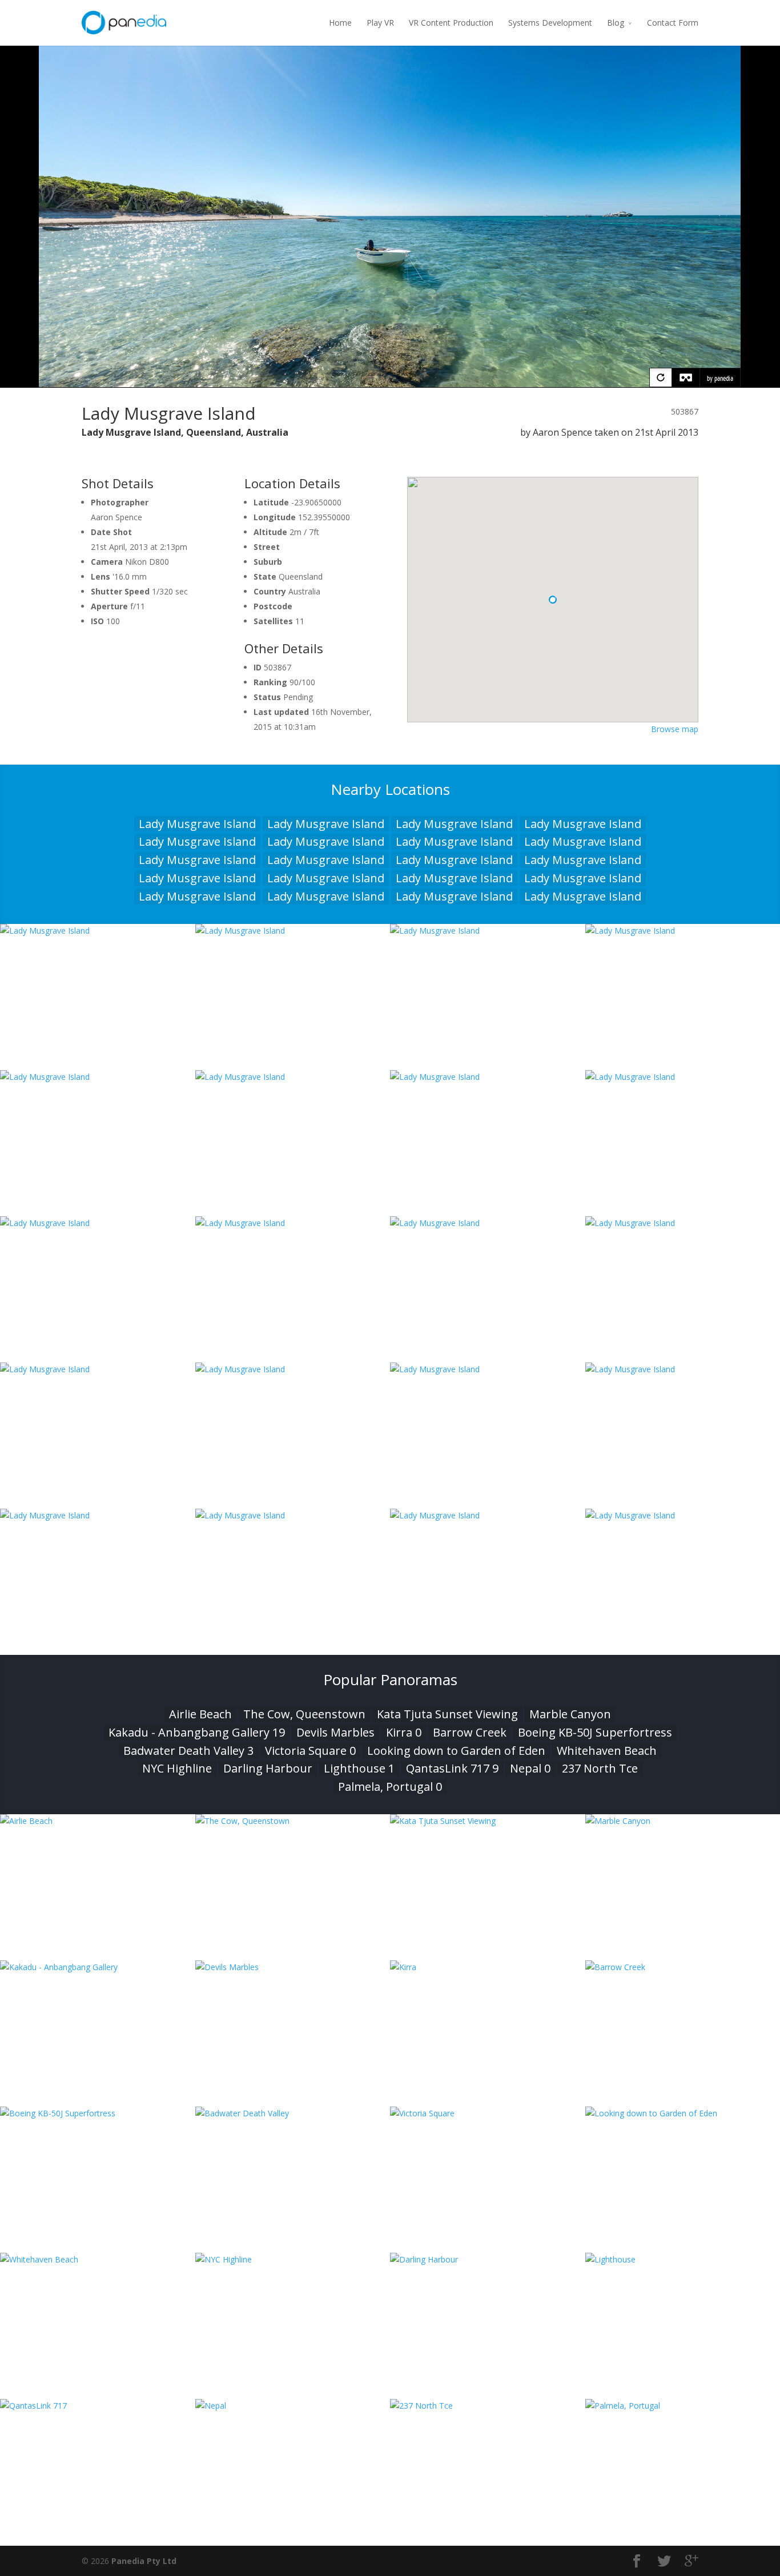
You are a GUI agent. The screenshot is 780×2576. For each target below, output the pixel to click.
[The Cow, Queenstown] (293, 1821)
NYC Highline (177, 1768)
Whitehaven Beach (607, 1751)
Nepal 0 (530, 1768)
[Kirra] (488, 1967)
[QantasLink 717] (98, 2406)
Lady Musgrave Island (197, 824)
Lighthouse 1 (359, 1768)
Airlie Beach (200, 1714)
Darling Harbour (268, 1768)
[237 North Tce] (488, 2406)
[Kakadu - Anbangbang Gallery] (98, 1967)
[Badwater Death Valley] (293, 2113)
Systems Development (550, 23)
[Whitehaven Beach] (98, 2259)
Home (340, 23)
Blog (616, 23)
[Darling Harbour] (488, 2259)
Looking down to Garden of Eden (456, 1751)
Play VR (380, 23)
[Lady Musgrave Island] (98, 931)
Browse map (675, 729)
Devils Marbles (335, 1732)
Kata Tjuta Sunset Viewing (447, 1714)
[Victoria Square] (488, 2113)
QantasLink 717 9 (452, 1768)
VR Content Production (451, 23)
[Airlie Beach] (98, 1821)
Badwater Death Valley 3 (188, 1751)
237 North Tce (600, 1768)
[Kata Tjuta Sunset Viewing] (488, 1821)
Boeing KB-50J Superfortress (595, 1732)
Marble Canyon (570, 1714)
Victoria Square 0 (310, 1751)
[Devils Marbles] (293, 1967)
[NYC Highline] (293, 2259)
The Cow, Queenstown (304, 1714)
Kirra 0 (404, 1732)
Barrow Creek (470, 1732)
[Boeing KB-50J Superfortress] (98, 2113)
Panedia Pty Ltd (144, 2561)
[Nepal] (293, 2406)
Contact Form (673, 23)
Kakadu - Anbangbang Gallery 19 (197, 1732)
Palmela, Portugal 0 (390, 1787)
